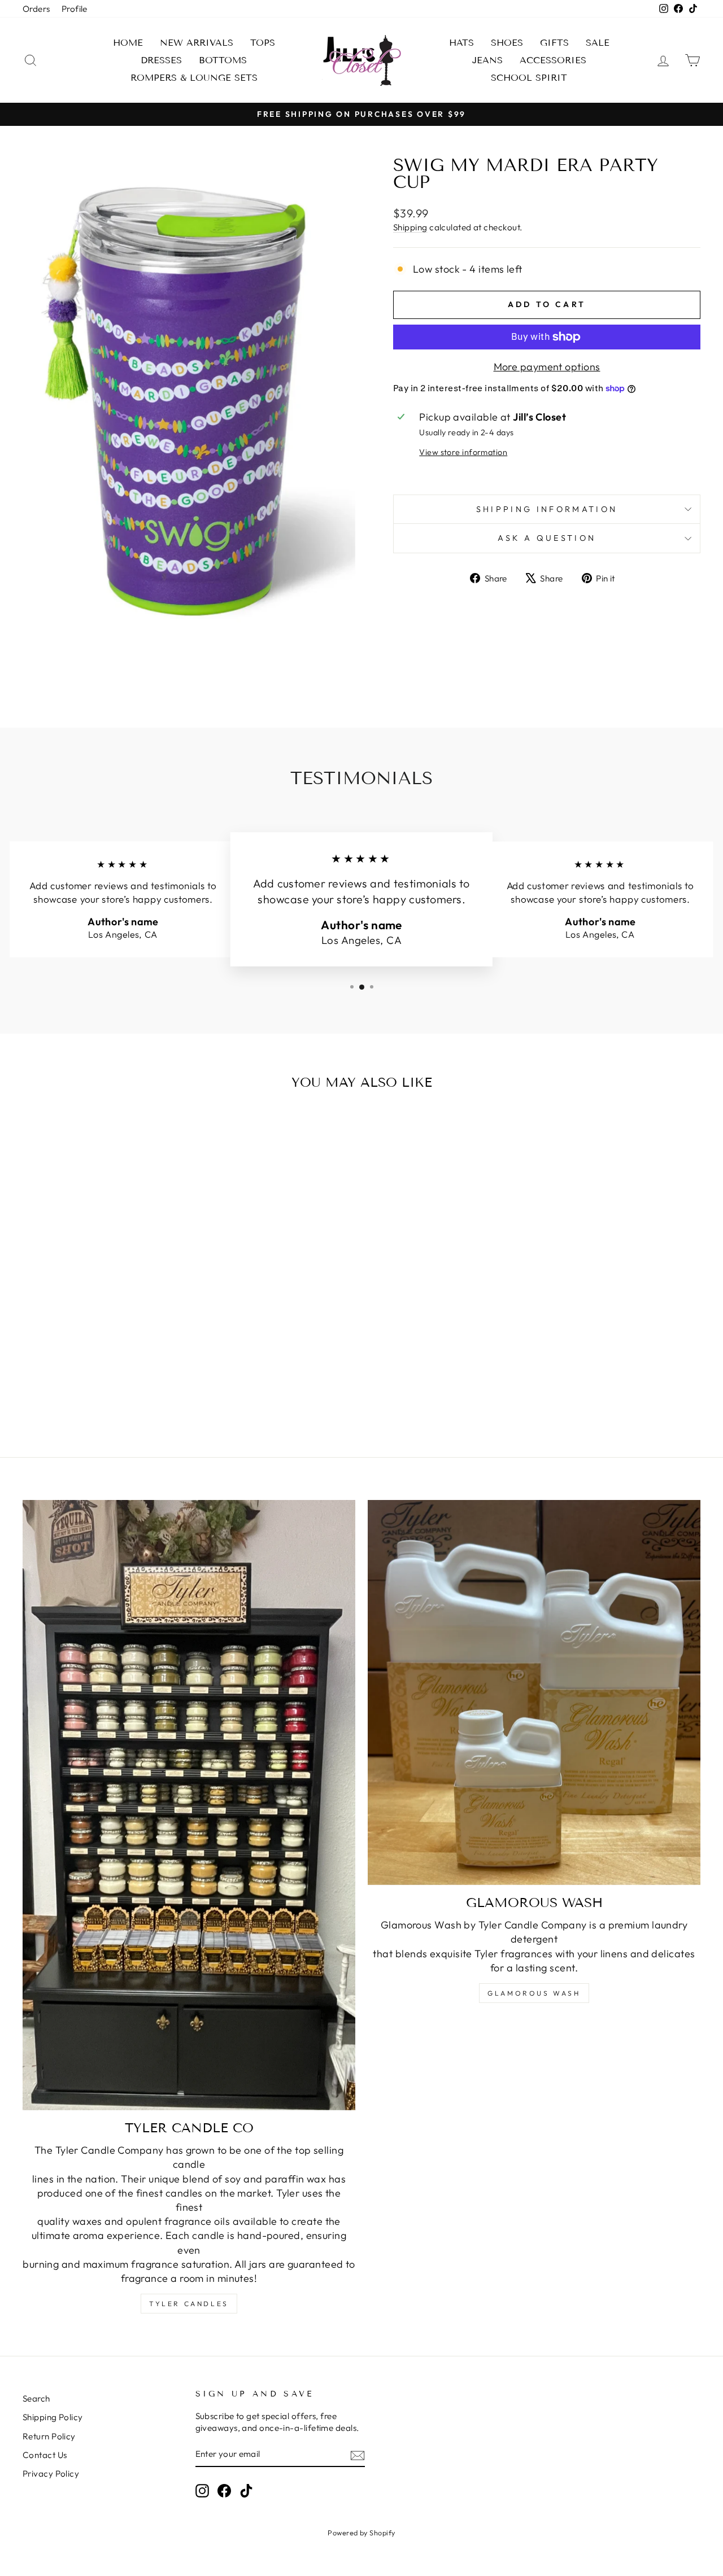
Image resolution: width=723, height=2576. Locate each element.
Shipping (410, 227)
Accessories (553, 60)
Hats (461, 43)
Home (128, 43)
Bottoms (223, 60)
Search (36, 2398)
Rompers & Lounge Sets (194, 78)
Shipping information (547, 509)
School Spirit (529, 78)
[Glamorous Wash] (534, 1692)
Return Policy (49, 2436)
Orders (36, 9)
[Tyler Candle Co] (189, 1805)
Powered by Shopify (361, 2533)
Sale (598, 43)
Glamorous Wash (534, 1993)
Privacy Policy (51, 2474)
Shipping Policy (53, 2417)
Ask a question (547, 538)
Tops (263, 43)
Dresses (161, 60)
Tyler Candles (189, 2304)
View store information (463, 452)
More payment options (547, 367)
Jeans (487, 60)
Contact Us (45, 2455)
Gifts (554, 43)
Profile (75, 9)
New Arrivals (197, 43)
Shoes (507, 43)
